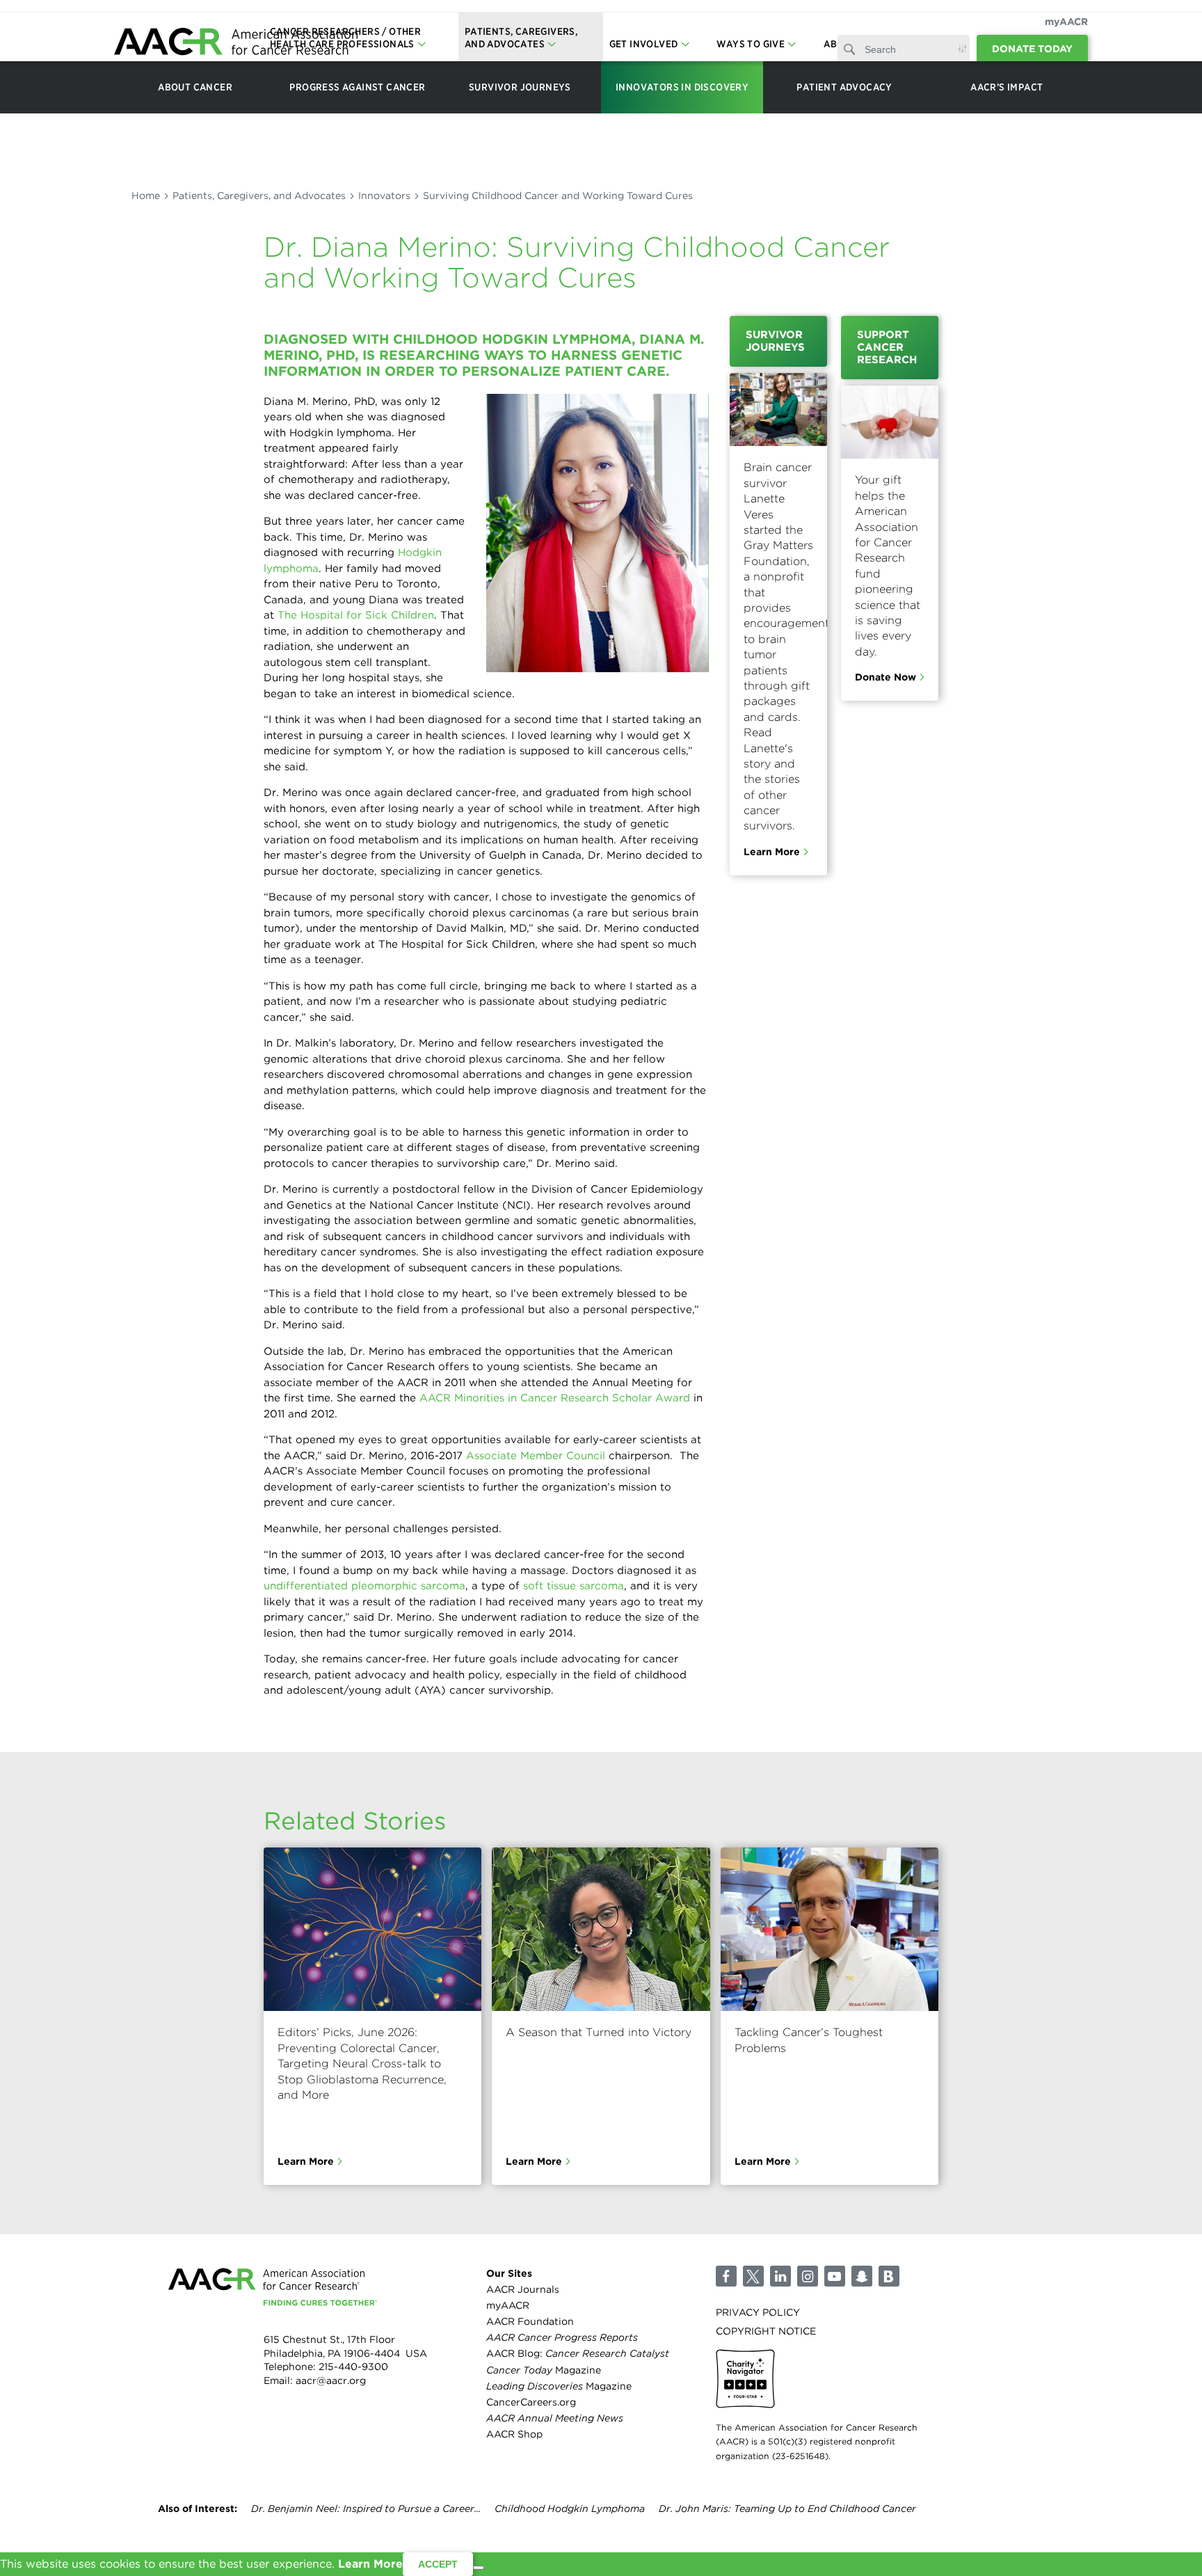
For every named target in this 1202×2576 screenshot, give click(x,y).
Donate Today (1032, 49)
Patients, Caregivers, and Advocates (259, 196)
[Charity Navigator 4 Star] (745, 2379)
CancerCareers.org (531, 2402)
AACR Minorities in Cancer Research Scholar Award (555, 1398)
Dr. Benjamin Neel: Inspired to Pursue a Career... (366, 2509)
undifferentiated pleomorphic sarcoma (364, 1586)
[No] (479, 2568)
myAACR (1066, 22)
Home (146, 196)
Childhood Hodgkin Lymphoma (570, 2509)
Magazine (544, 2370)
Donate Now (886, 677)
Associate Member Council (536, 1456)
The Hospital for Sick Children (356, 615)
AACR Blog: (578, 2353)
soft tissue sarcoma (574, 1586)
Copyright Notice (766, 2331)
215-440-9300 (353, 2367)
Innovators (384, 196)
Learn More (772, 852)
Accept (438, 2564)
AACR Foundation (530, 2321)
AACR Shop (514, 2434)
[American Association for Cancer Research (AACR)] (236, 43)
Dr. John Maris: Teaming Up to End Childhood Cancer (787, 2509)
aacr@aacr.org (331, 2380)
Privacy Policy (758, 2312)
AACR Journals (523, 2289)
